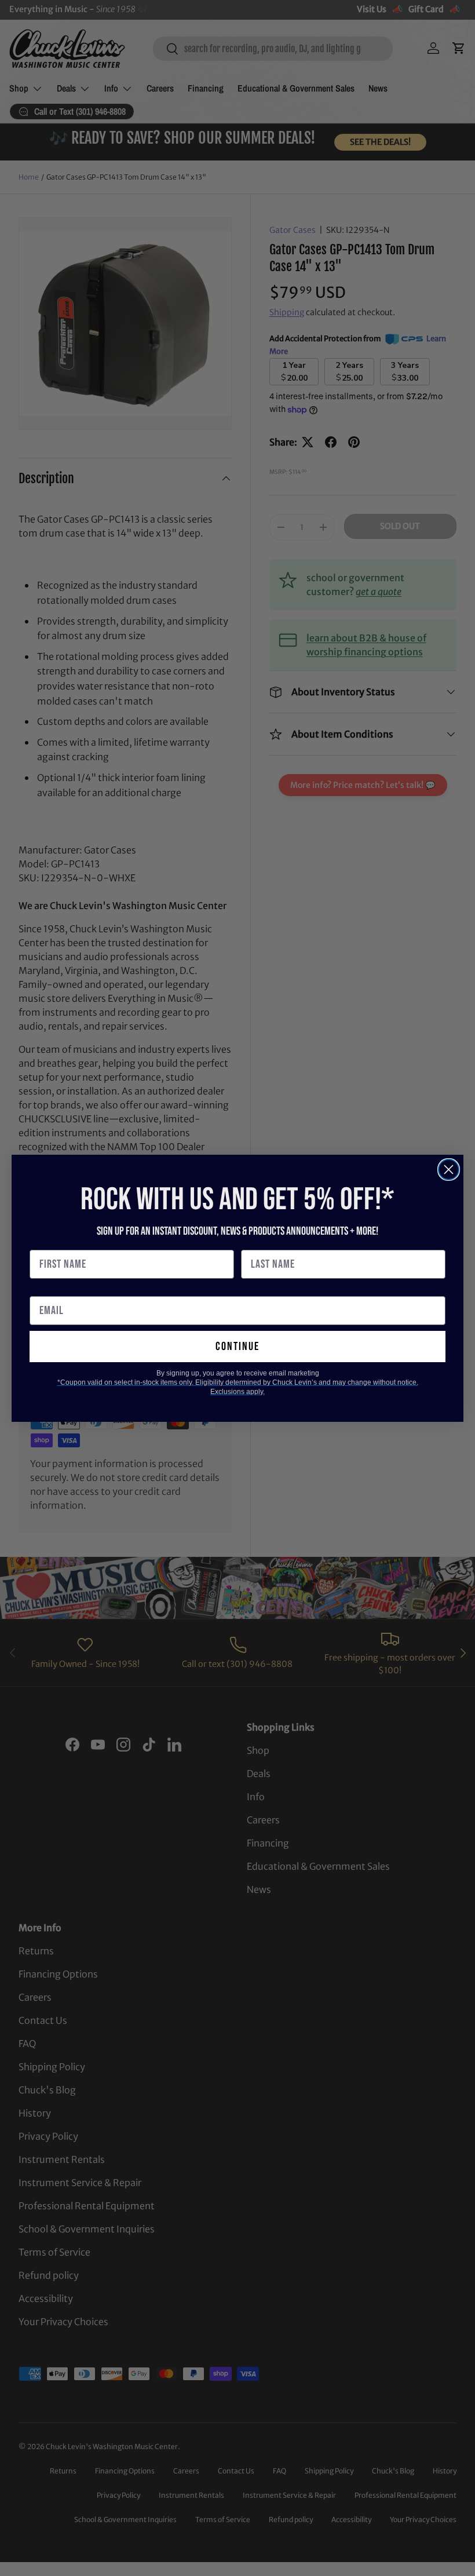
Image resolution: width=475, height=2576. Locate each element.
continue (237, 1347)
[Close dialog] (449, 1170)
